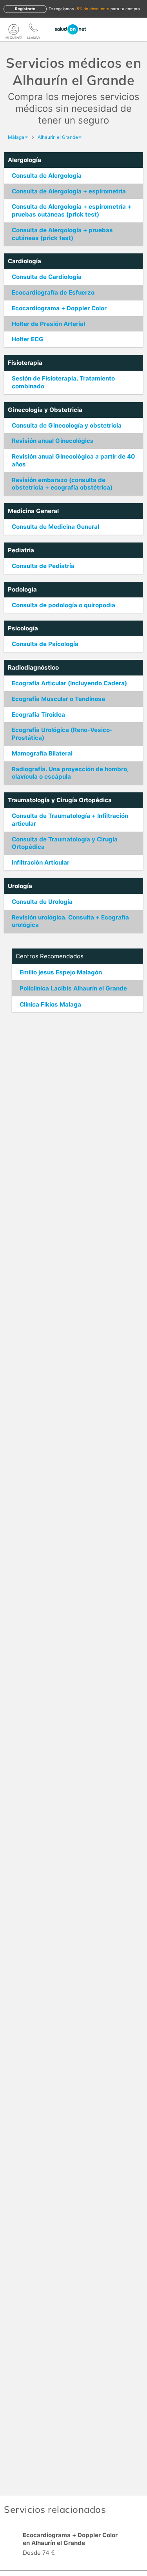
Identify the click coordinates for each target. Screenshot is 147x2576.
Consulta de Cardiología (47, 277)
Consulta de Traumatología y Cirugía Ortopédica (65, 843)
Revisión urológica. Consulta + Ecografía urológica (70, 921)
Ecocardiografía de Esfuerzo (53, 292)
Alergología (24, 160)
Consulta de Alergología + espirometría (69, 191)
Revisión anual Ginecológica (53, 441)
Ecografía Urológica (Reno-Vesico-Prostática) (62, 734)
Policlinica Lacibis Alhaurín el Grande (73, 988)
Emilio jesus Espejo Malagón (61, 972)
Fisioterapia (25, 363)
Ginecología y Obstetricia (45, 410)
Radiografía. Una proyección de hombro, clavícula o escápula (70, 773)
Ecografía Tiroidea (38, 715)
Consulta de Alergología (47, 176)
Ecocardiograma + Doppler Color (59, 308)
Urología (20, 886)
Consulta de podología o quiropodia (64, 605)
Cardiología (24, 261)
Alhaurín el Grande (58, 137)
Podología (22, 589)
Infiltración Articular (41, 862)
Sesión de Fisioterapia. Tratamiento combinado (63, 382)
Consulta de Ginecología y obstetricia (67, 425)
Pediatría (21, 550)
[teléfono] (33, 29)
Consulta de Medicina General (55, 527)
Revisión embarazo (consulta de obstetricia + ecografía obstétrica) (62, 484)
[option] (73, 2545)
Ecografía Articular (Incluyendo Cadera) (69, 683)
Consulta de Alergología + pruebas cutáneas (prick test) (62, 234)
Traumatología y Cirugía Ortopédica (60, 800)
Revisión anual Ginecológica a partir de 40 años (73, 460)
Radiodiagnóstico (33, 667)
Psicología (23, 628)
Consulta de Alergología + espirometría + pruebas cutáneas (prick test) (72, 210)
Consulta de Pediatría (43, 566)
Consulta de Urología (42, 902)
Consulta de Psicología (45, 644)
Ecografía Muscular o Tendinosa (58, 699)
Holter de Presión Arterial (48, 324)
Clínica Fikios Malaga (50, 1004)
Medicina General (33, 511)
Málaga (16, 137)
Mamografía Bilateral (42, 753)
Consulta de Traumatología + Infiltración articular (70, 820)
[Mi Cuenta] (14, 29)
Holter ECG (28, 339)
